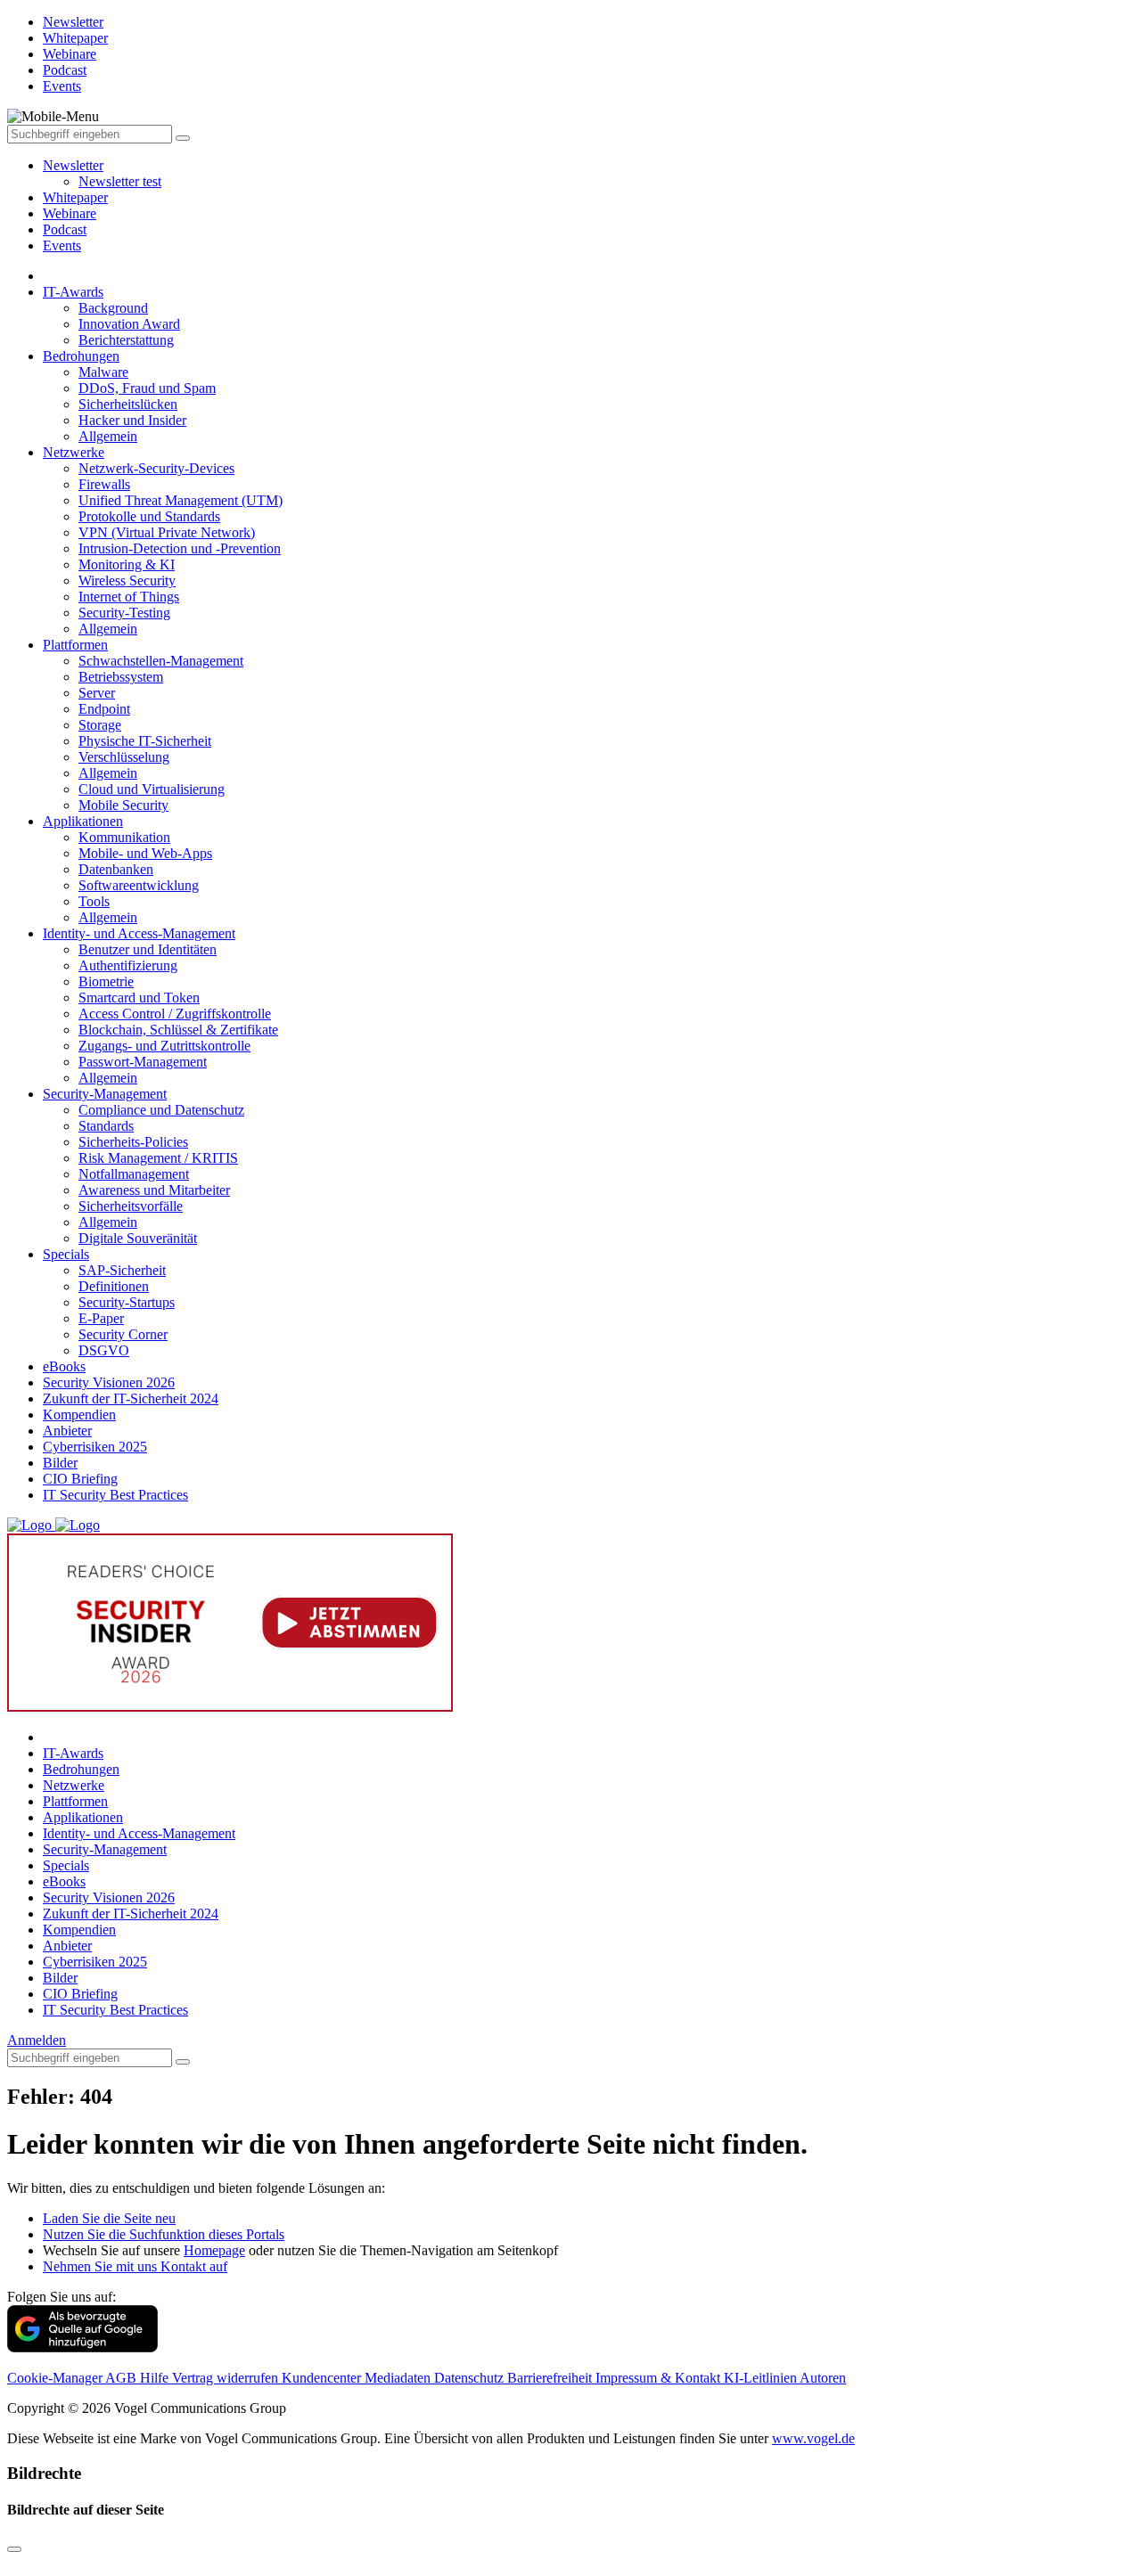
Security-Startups (127, 1302)
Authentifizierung (128, 965)
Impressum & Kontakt (660, 2378)
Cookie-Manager (56, 2378)
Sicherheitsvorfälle (131, 1206)
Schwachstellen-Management (161, 661)
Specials (66, 1254)
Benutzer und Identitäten (148, 949)
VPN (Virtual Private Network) (167, 532)
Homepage (214, 2250)
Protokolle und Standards (149, 516)
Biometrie (106, 981)
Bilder (60, 1463)
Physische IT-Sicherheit (145, 741)
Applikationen (83, 821)
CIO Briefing (80, 1479)
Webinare (70, 213)
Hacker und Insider (132, 420)
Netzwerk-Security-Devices (156, 468)
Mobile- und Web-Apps (145, 853)
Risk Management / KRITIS (158, 1158)
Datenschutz (471, 2378)
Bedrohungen (81, 356)
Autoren (823, 2378)
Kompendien (79, 1415)
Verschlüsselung (124, 757)
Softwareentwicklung (139, 885)
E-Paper (101, 1318)
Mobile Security (123, 805)
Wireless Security (127, 581)
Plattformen (75, 645)
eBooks (64, 1366)
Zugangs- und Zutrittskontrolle (164, 1046)
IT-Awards (73, 292)
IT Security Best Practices (115, 1495)
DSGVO (104, 1350)
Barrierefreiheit (551, 2378)
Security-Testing (124, 613)
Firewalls (104, 484)
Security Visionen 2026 (109, 1382)
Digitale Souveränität (138, 1238)
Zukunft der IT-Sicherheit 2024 (131, 1398)
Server (97, 693)
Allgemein (108, 436)
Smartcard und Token (139, 998)
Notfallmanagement (134, 1174)
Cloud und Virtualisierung (152, 789)
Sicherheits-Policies (133, 1142)
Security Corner (123, 1334)
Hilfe (156, 2378)
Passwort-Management (143, 1062)
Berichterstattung (126, 340)
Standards (106, 1126)
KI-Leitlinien (762, 2378)
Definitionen (114, 1286)
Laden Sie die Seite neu (109, 2218)
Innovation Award (129, 324)
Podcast (65, 229)
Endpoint (104, 709)
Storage (100, 725)
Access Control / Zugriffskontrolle (175, 1014)
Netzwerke (74, 452)
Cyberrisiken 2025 (95, 1447)
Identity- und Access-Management (139, 933)
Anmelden (37, 2040)
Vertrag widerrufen (227, 2378)
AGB (123, 2378)
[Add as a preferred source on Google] (82, 2347)
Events (62, 245)
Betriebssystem (121, 677)
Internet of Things (129, 597)
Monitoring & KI (127, 564)
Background (113, 308)
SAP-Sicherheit (122, 1270)
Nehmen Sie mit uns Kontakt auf (135, 2266)
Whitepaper (75, 197)
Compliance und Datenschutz (161, 1110)
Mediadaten (399, 2378)
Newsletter (73, 165)
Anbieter (67, 1431)
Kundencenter (323, 2378)
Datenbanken (116, 869)
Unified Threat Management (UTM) (181, 500)
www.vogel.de (813, 2438)
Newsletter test (120, 181)
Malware (103, 372)
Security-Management (105, 1094)
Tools (94, 901)
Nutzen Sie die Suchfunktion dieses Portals (164, 2234)
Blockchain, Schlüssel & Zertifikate (178, 1030)
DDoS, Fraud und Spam (147, 388)
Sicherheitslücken (128, 404)
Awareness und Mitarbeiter (154, 1190)
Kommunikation (124, 837)
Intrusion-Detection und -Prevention (180, 548)
